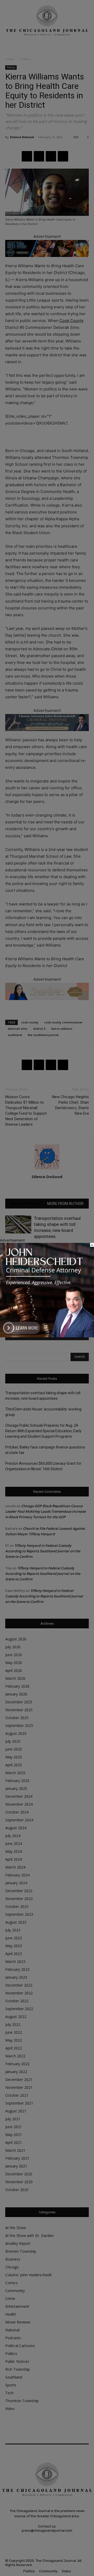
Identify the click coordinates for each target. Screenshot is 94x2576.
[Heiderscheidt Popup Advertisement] (47, 1336)
